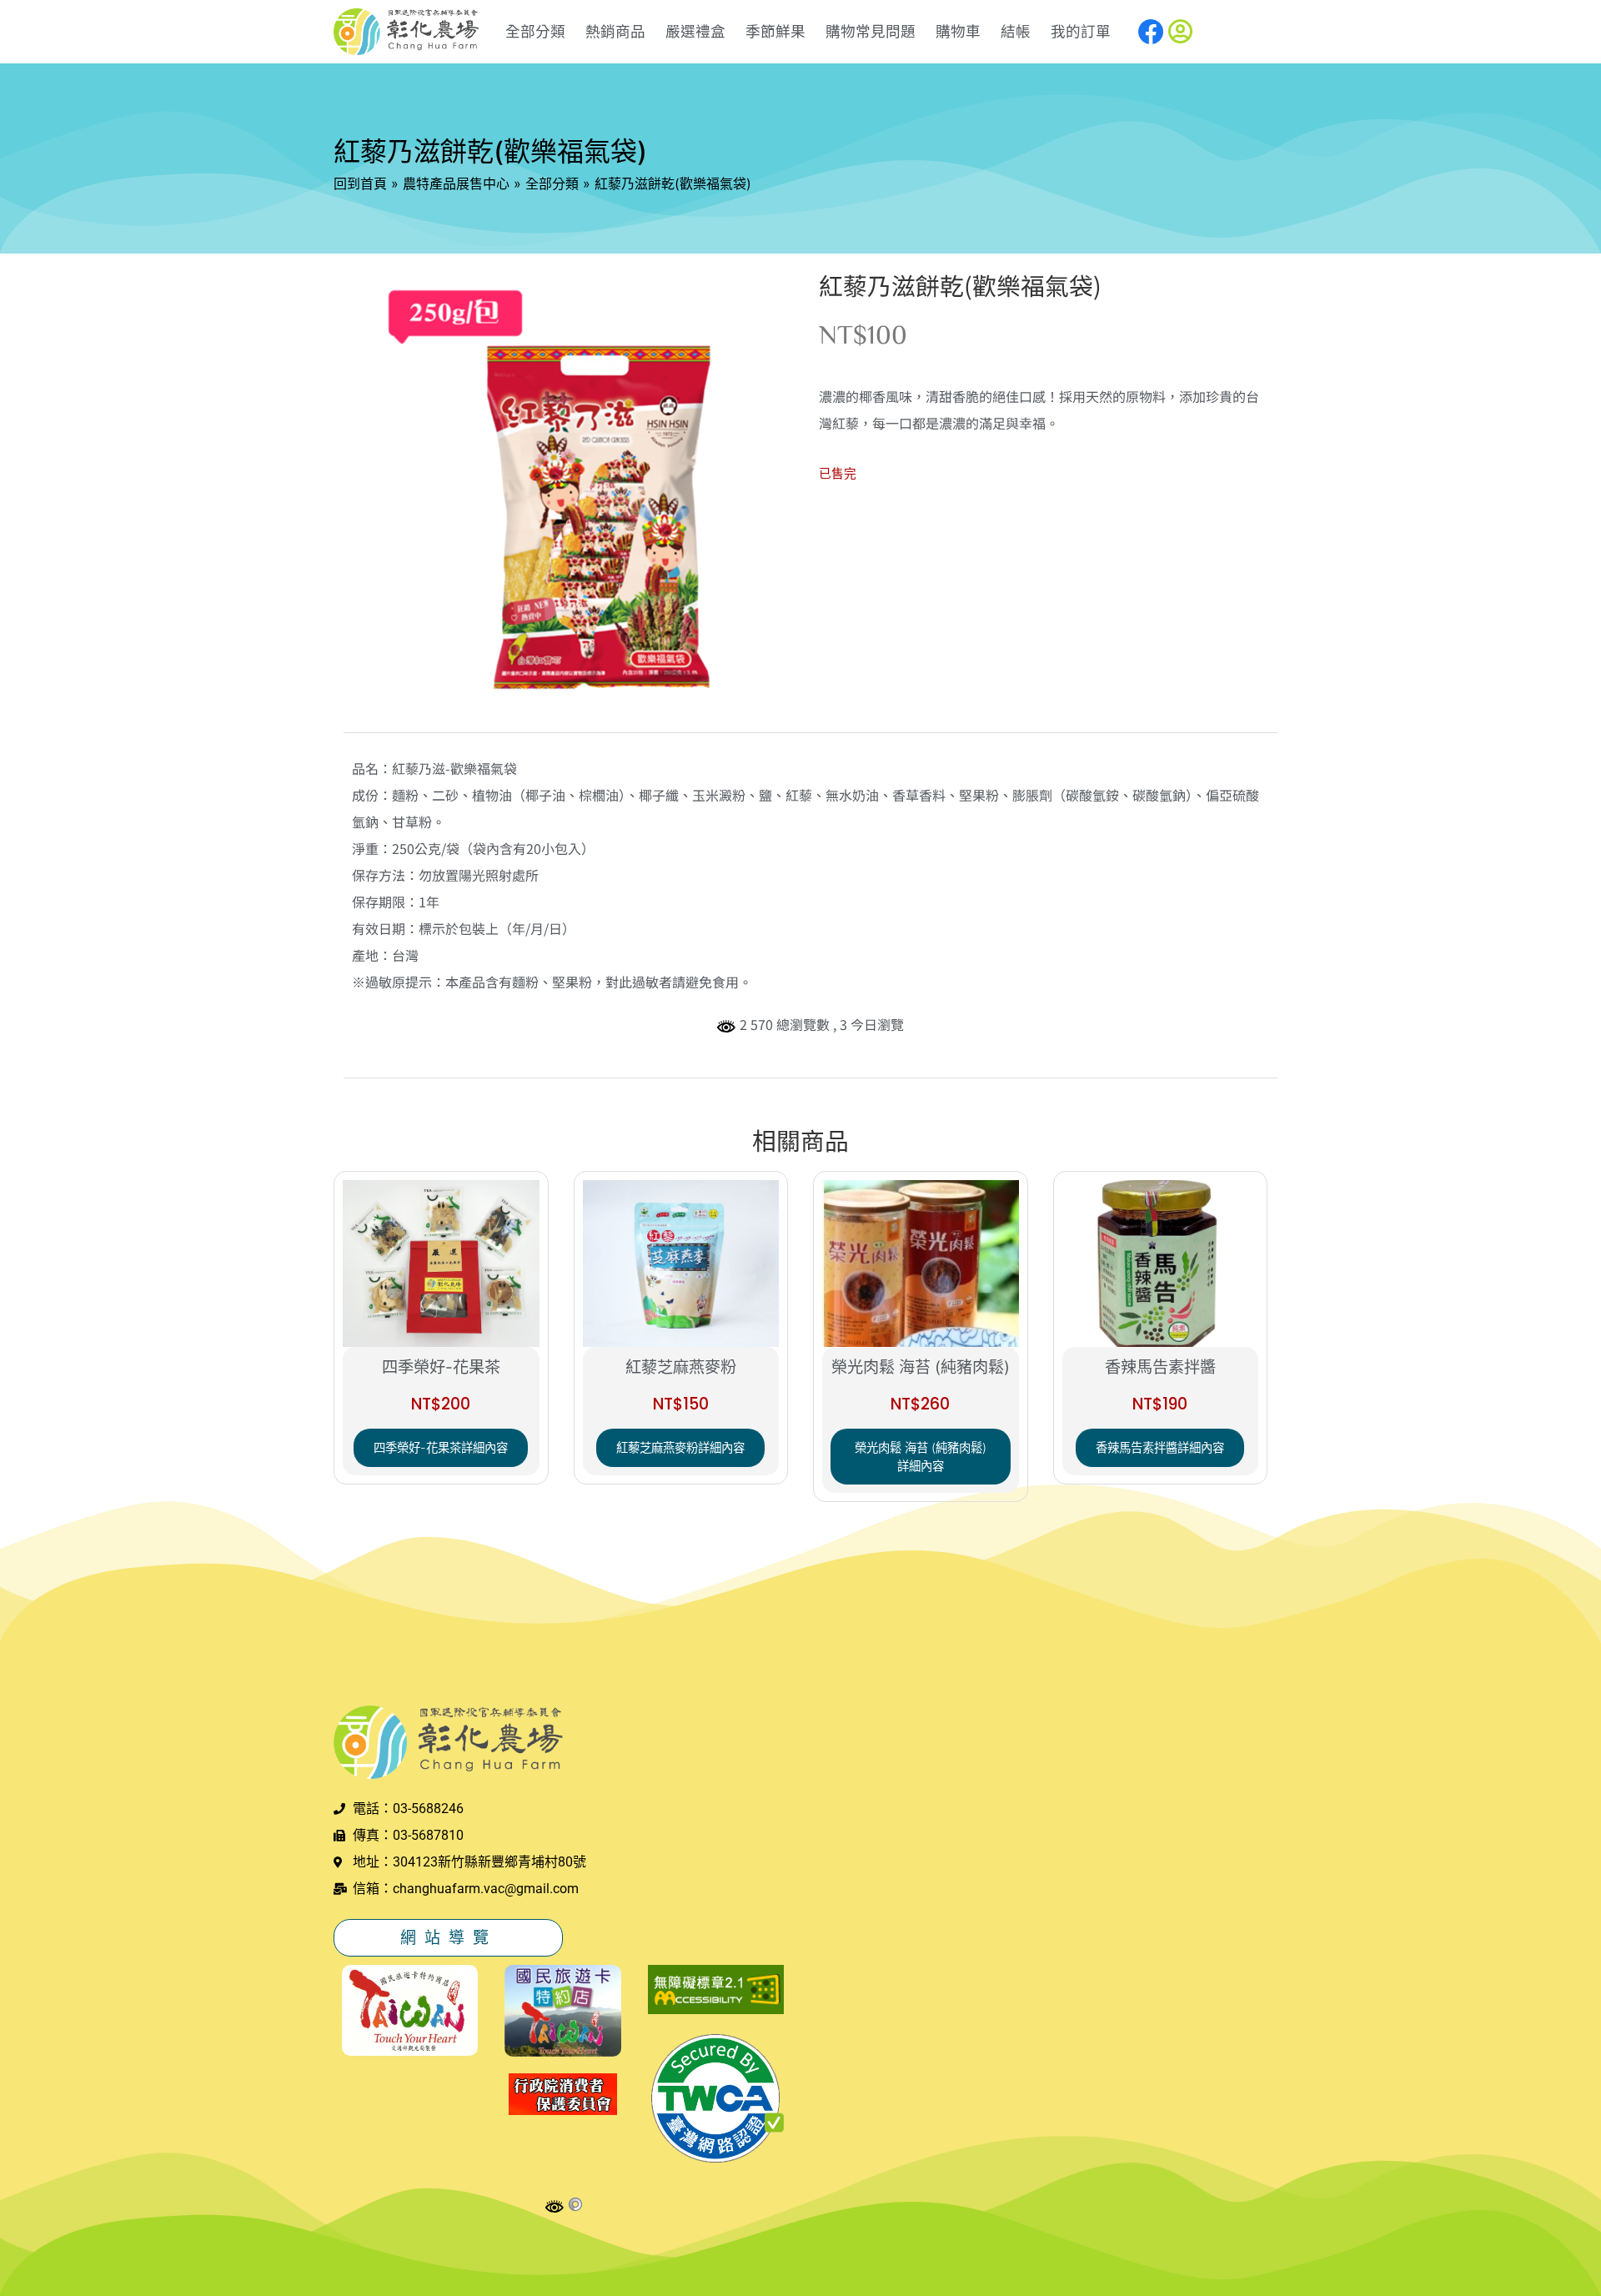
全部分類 (535, 31)
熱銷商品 (615, 31)
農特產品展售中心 (456, 183)
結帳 (1016, 31)
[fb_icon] (1151, 32)
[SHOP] (406, 32)
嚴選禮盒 (695, 31)
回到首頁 (360, 183)
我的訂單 (1081, 31)
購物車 (958, 31)
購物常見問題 (871, 31)
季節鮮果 (775, 31)
